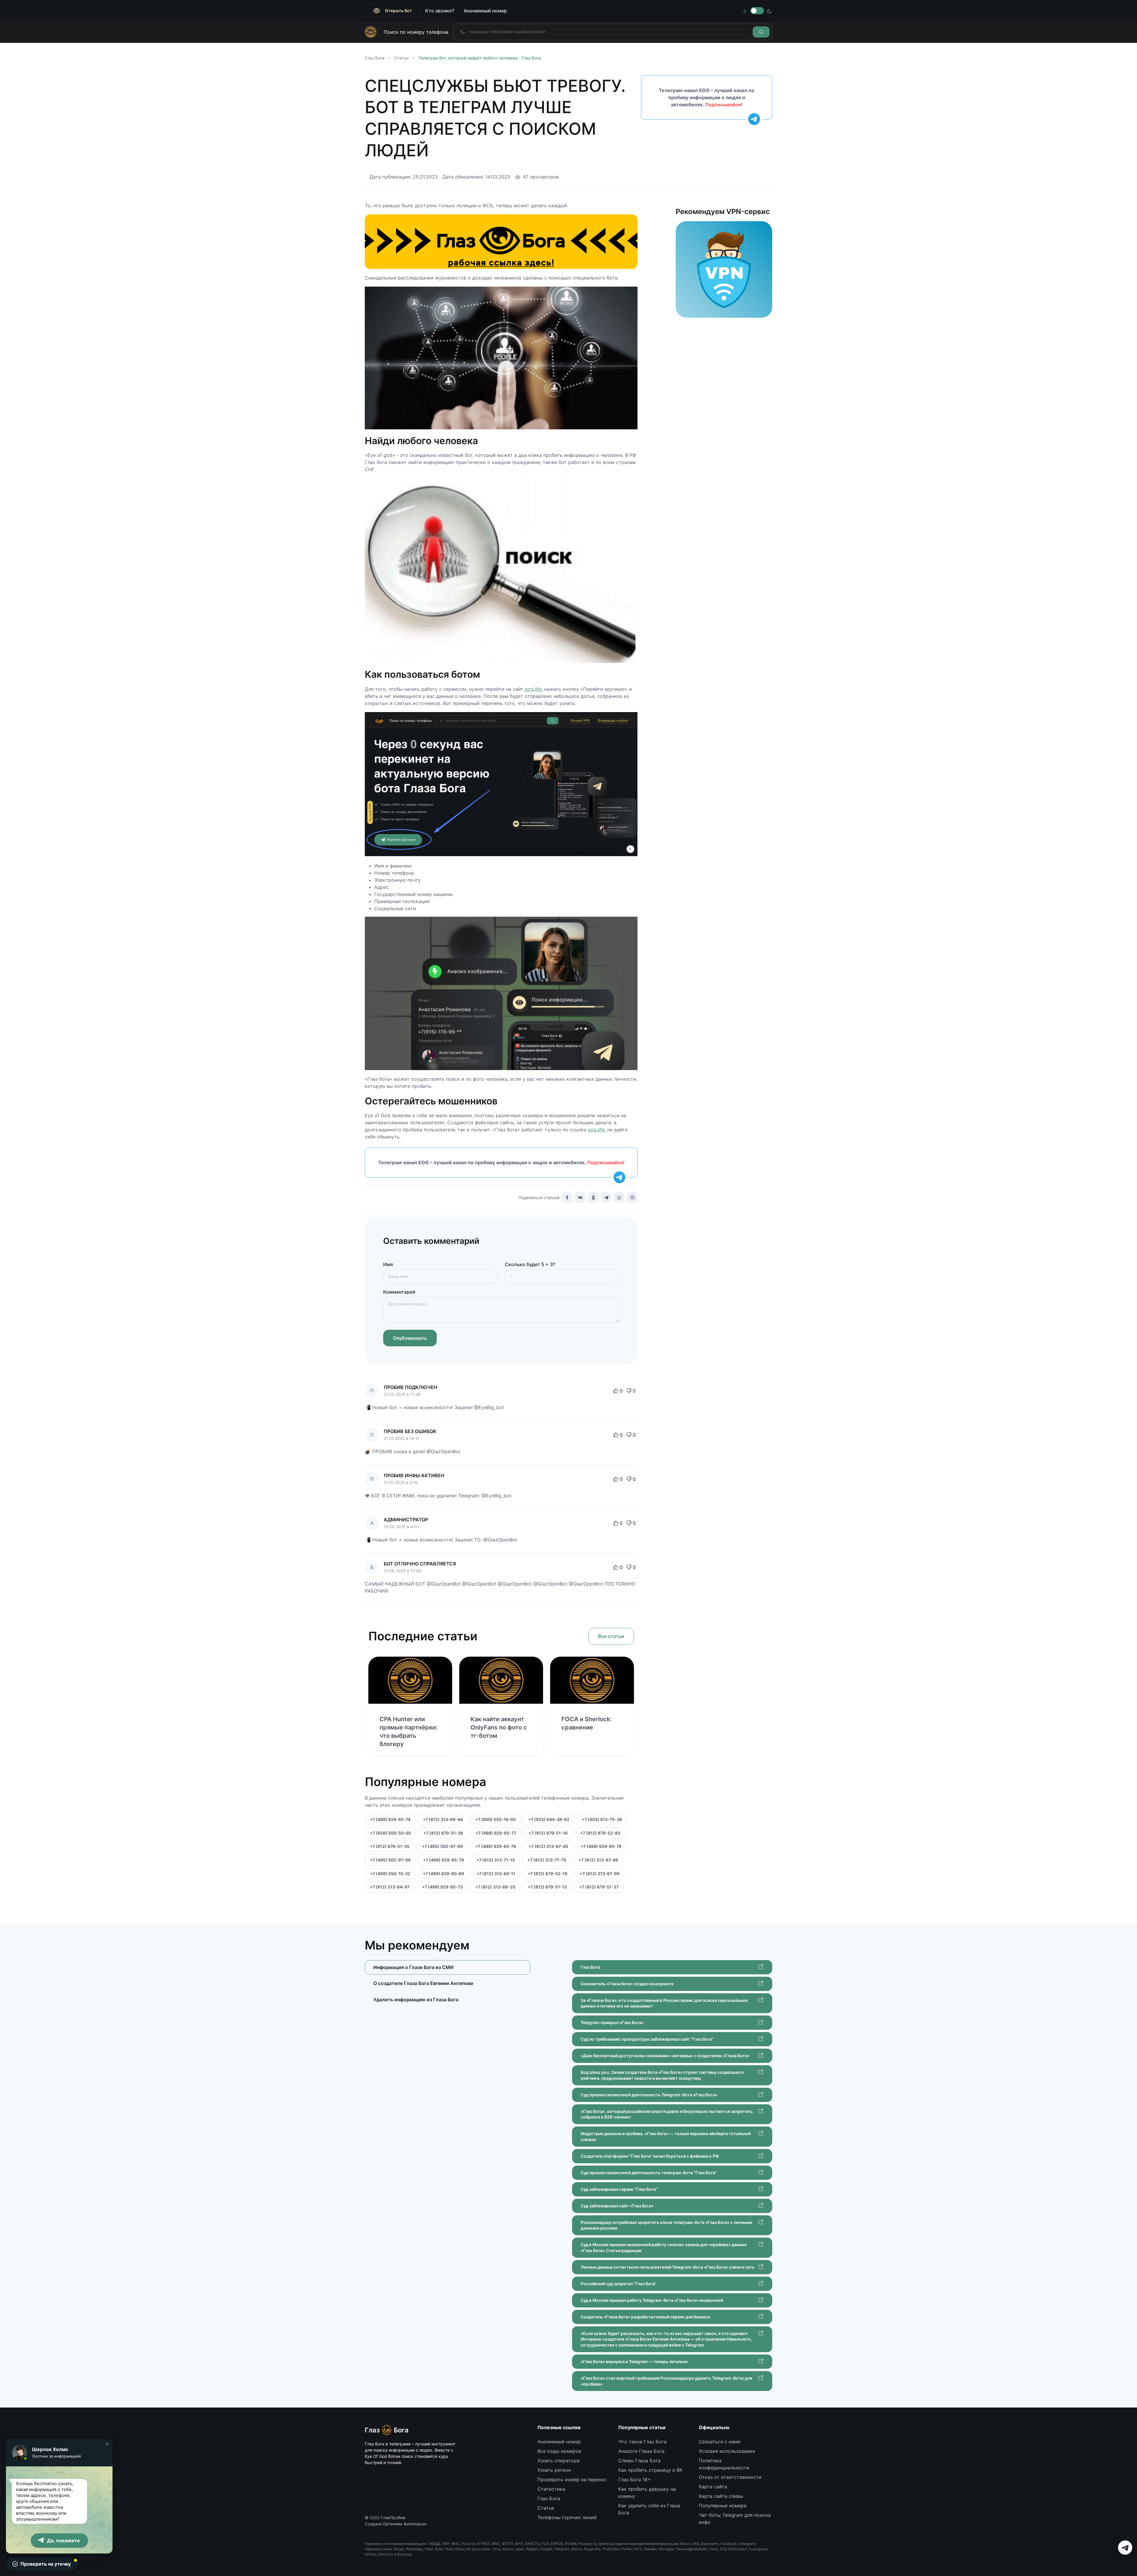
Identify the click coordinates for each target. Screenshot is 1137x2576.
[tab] (448, 1983)
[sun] (745, 11)
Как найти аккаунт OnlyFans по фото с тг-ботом (499, 1727)
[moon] (770, 11)
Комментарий (399, 1292)
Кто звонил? (440, 11)
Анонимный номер (485, 11)
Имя (388, 1264)
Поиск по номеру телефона (416, 32)
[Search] (761, 32)
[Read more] (410, 1680)
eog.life (533, 689)
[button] (107, 2444)
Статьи (401, 58)
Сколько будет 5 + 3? (530, 1264)
